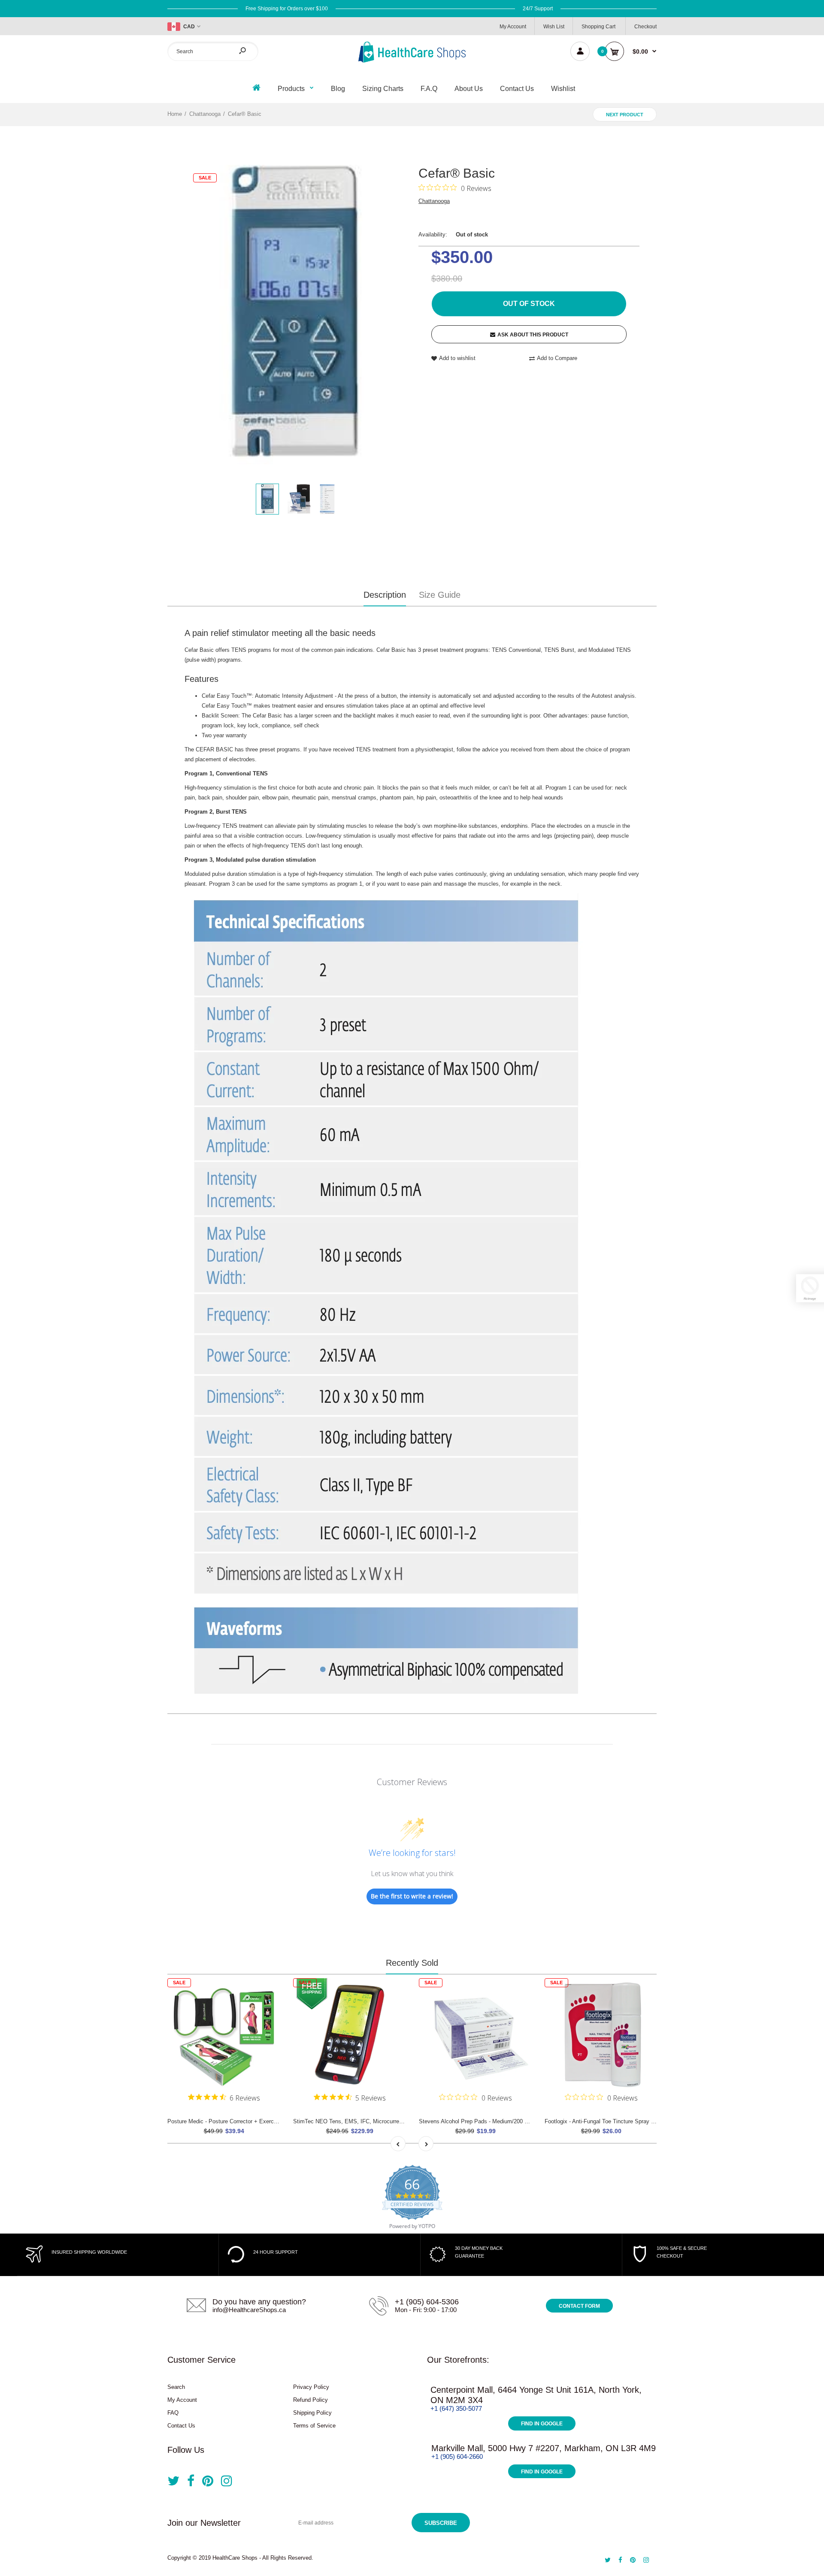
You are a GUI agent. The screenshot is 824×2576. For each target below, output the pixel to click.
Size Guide (440, 595)
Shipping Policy (312, 2413)
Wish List (554, 27)
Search (176, 2387)
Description (385, 595)
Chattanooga (434, 201)
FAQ (173, 2413)
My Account (513, 27)
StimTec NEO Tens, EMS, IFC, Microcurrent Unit (354, 2121)
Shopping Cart (598, 27)
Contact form (579, 2306)
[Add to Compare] (268, 2007)
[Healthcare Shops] (412, 61)
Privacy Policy (311, 2387)
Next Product (625, 115)
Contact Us (181, 2426)
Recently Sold (412, 1963)
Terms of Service (314, 2426)
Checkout (645, 27)
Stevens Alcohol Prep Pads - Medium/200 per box (481, 2121)
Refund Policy (311, 2400)
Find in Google (542, 2424)
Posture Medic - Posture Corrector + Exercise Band (232, 2121)
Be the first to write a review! (412, 1896)
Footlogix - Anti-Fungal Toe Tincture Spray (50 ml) (606, 2121)
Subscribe (441, 2523)
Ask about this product (533, 335)
